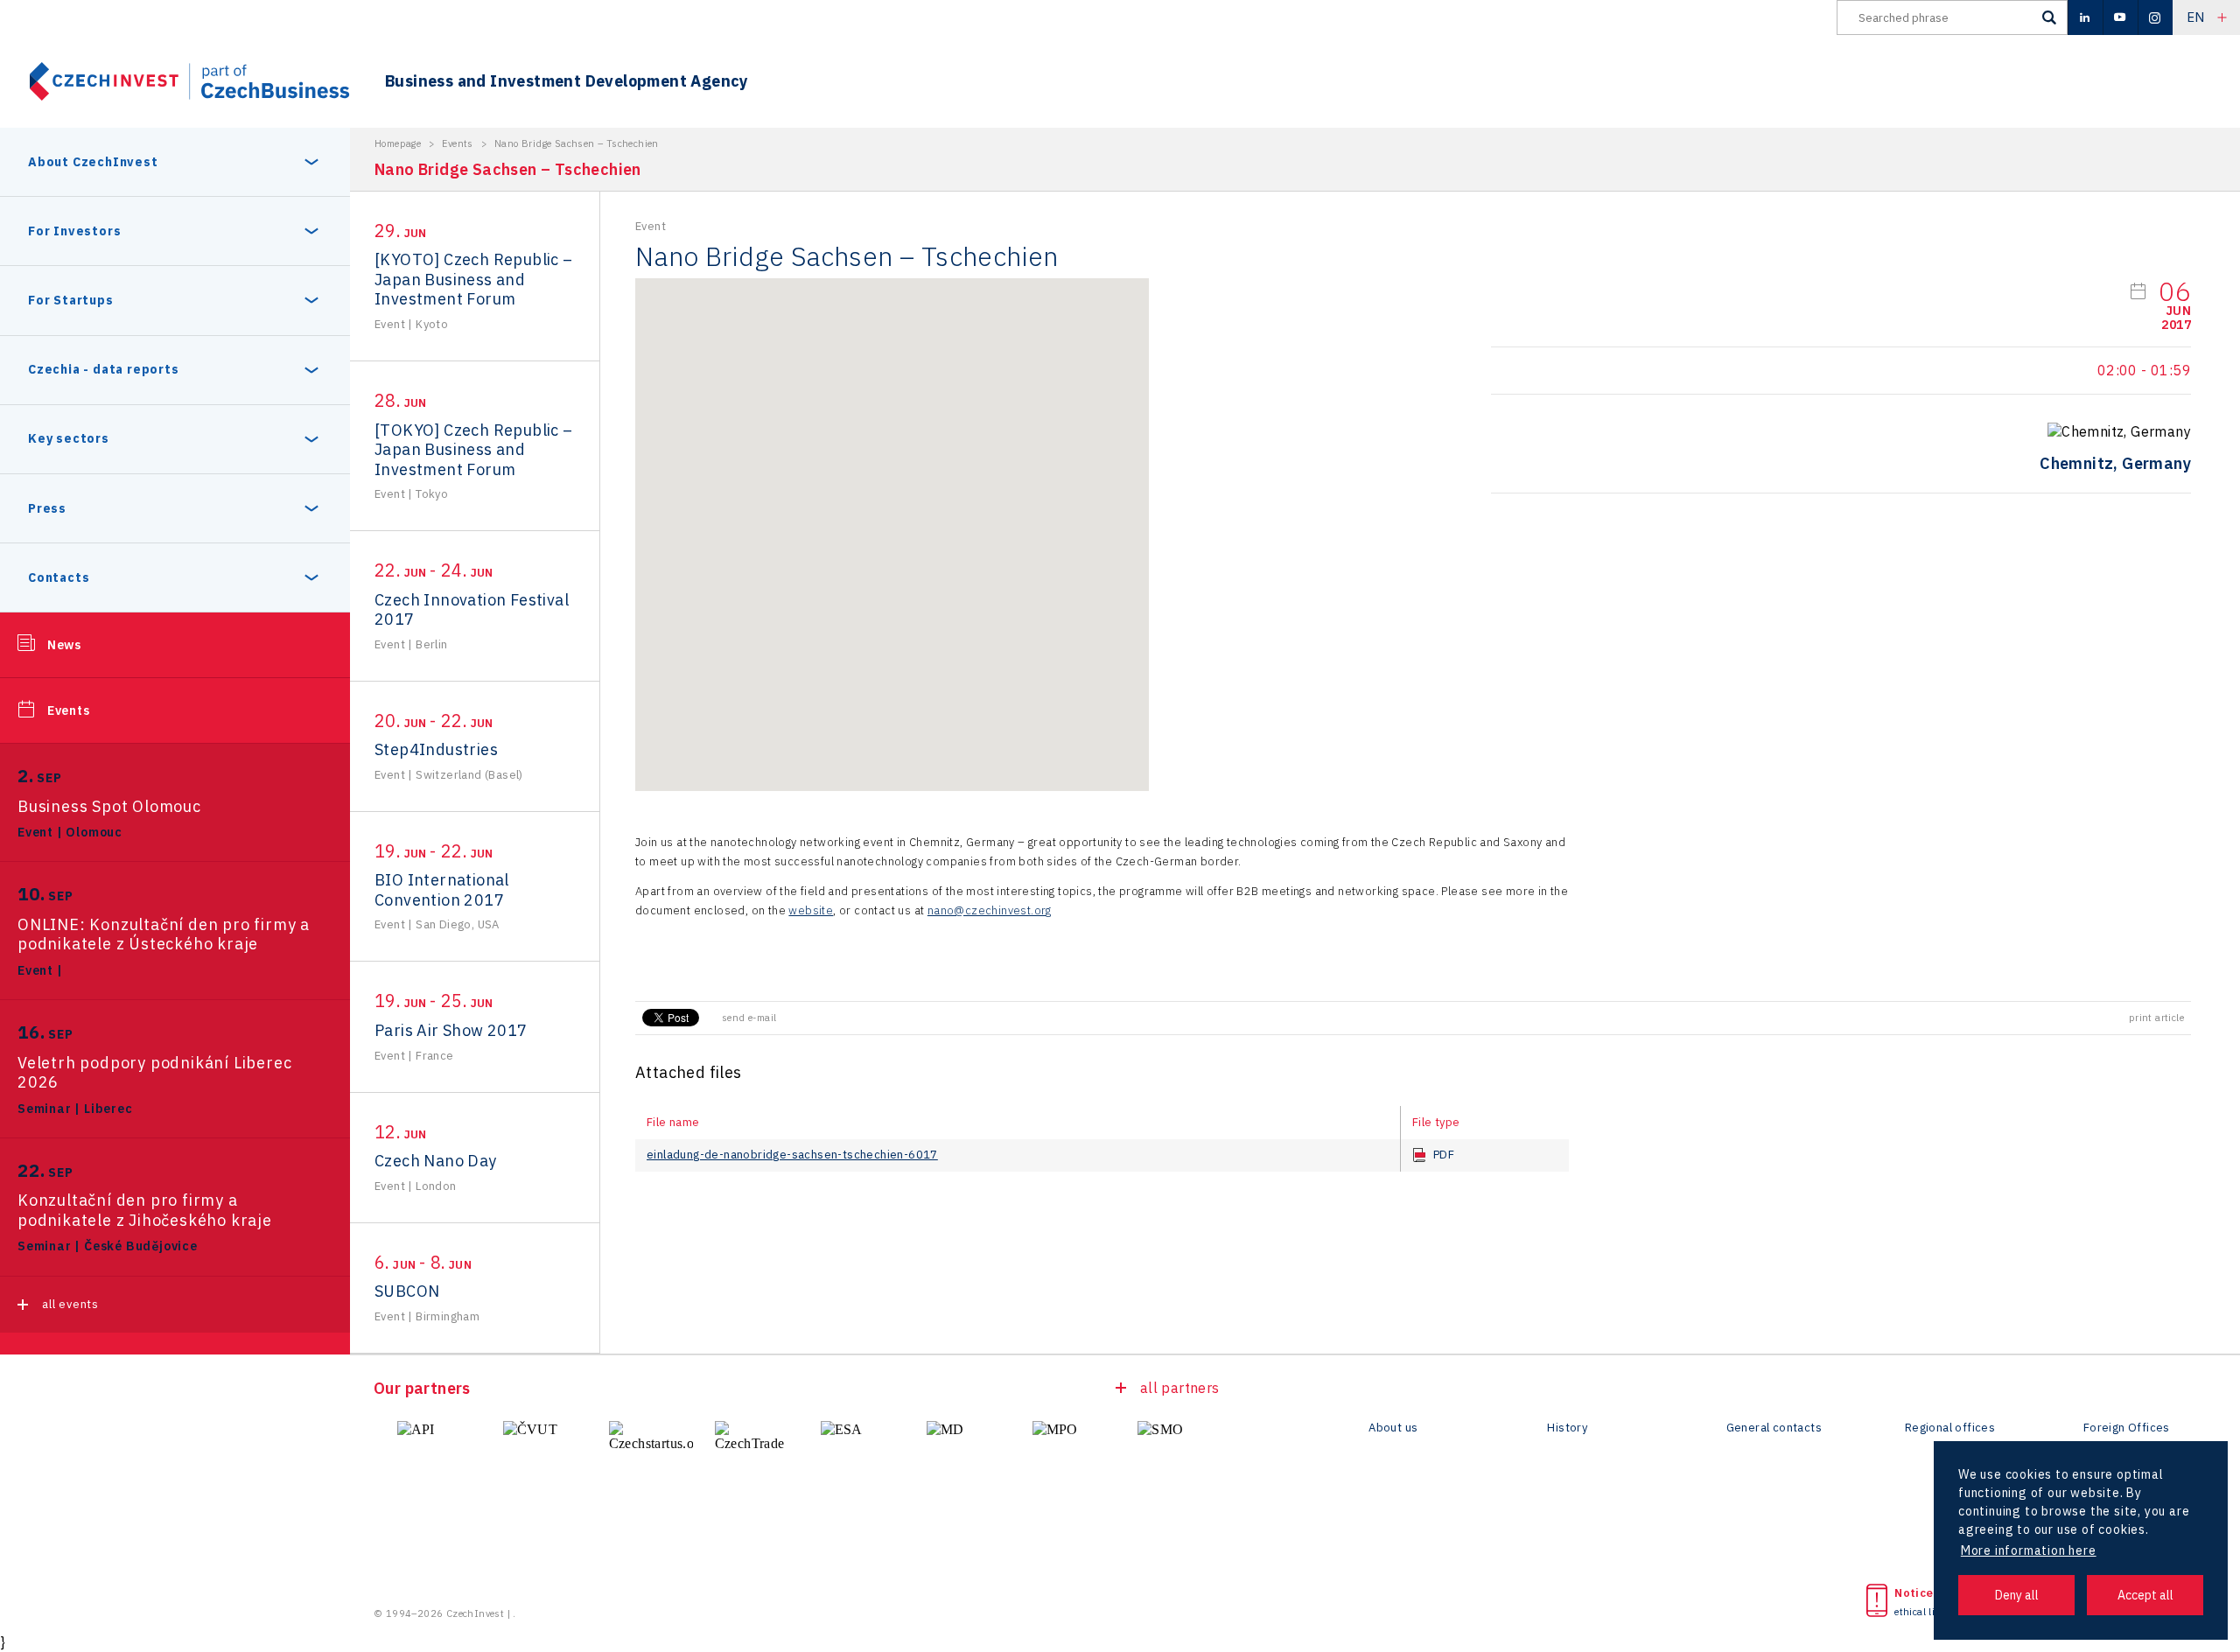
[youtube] (2120, 17)
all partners (1180, 1388)
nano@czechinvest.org (990, 910)
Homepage (398, 143)
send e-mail (749, 1018)
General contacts (1774, 1428)
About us (1393, 1428)
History (1567, 1428)
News (64, 645)
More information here (2029, 1550)
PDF (1444, 1155)
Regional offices (1950, 1428)
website (811, 910)
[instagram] (2155, 17)
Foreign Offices (2127, 1428)
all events (70, 1304)
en (2196, 17)
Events (69, 710)
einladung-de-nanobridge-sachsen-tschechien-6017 (792, 1155)
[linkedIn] (2085, 17)
